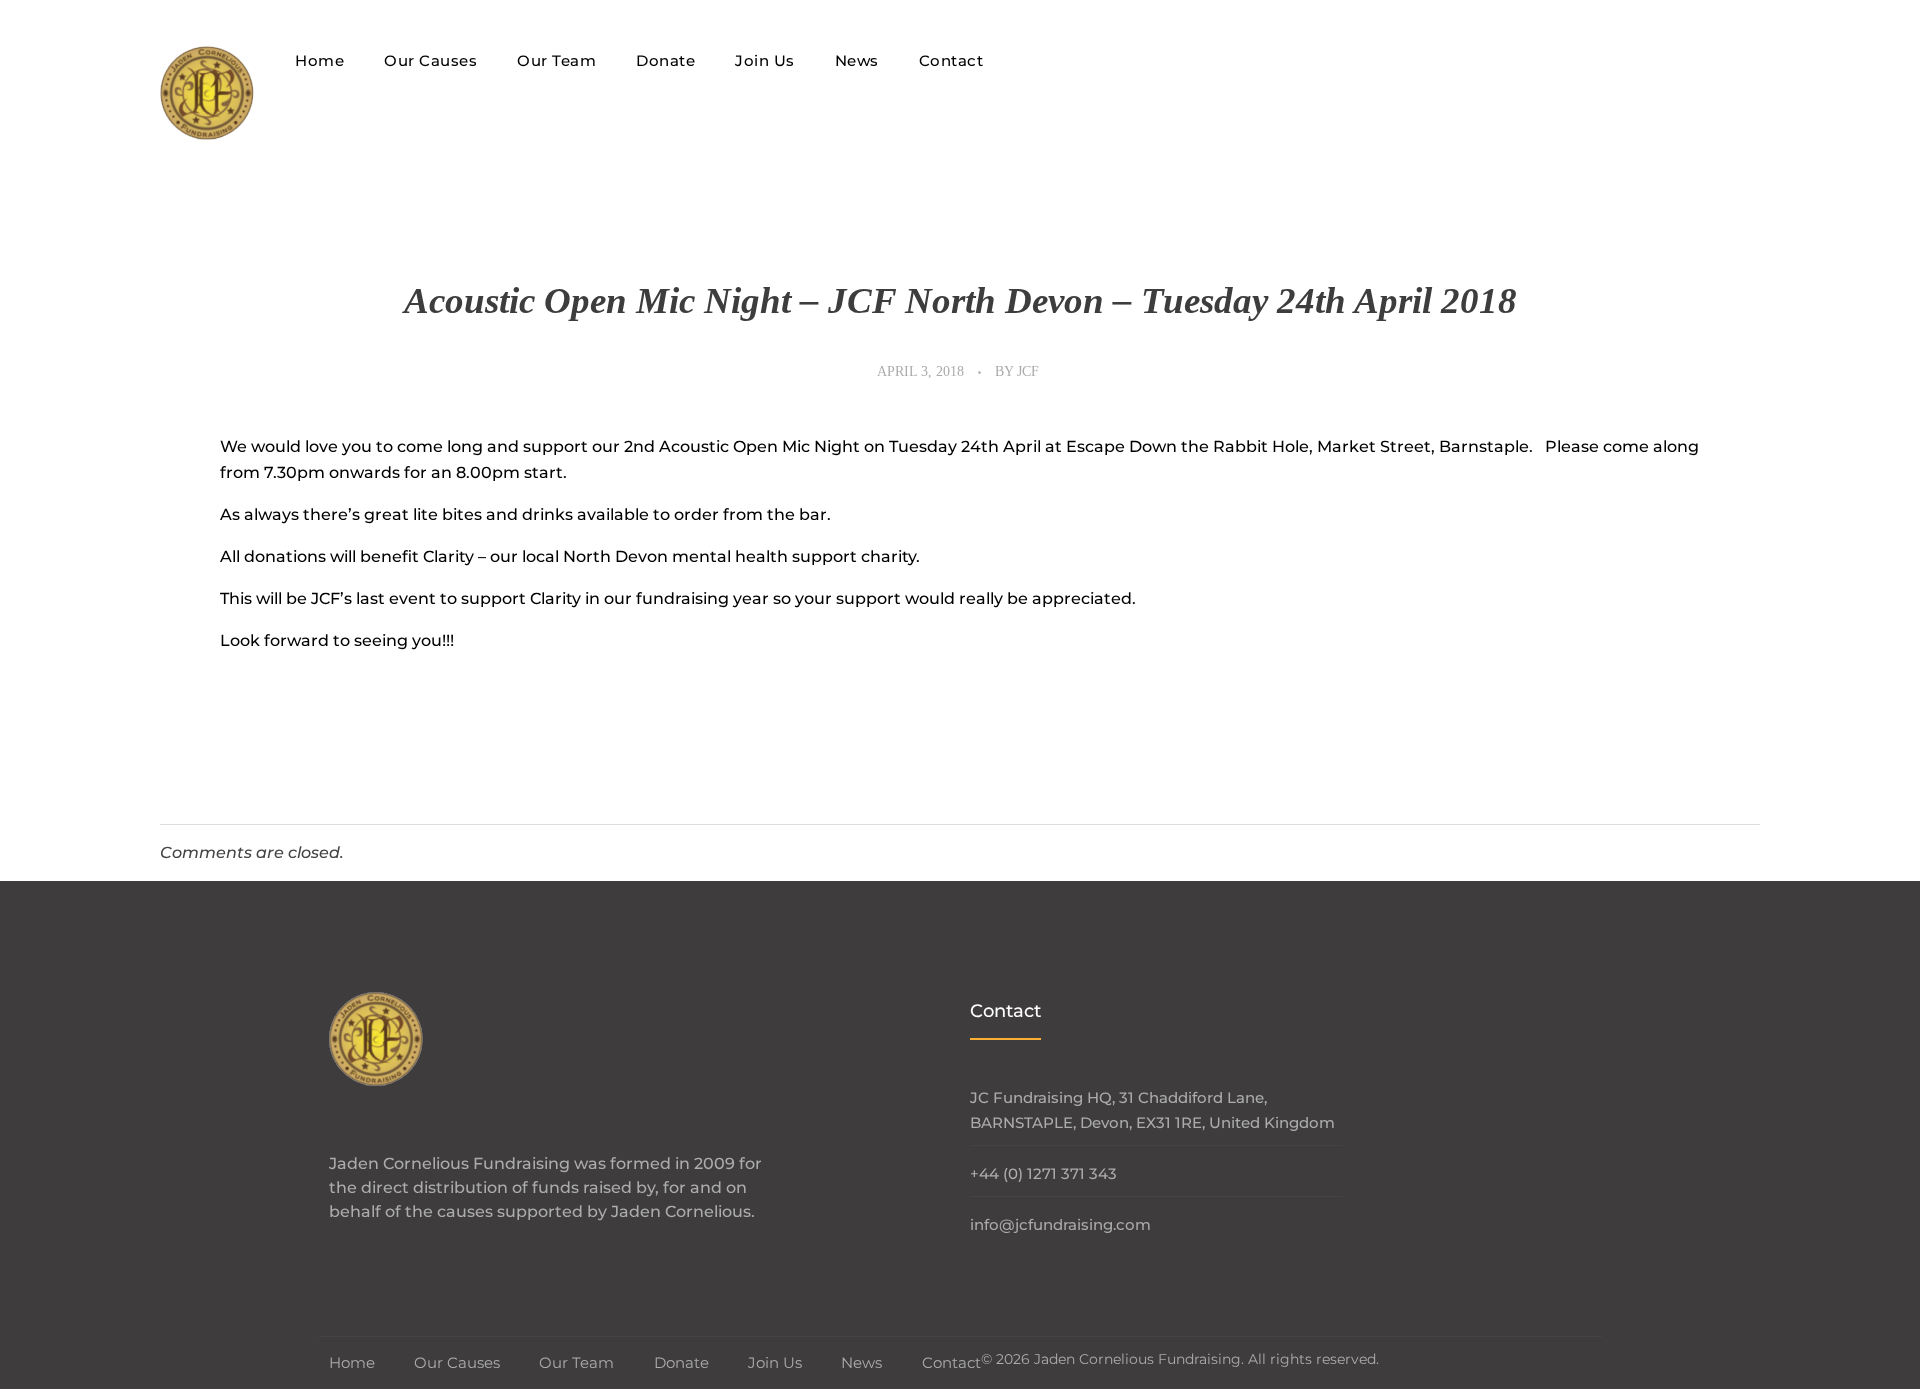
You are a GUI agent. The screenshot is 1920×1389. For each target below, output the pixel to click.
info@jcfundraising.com (1060, 1224)
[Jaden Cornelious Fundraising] (207, 93)
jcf (1028, 371)
